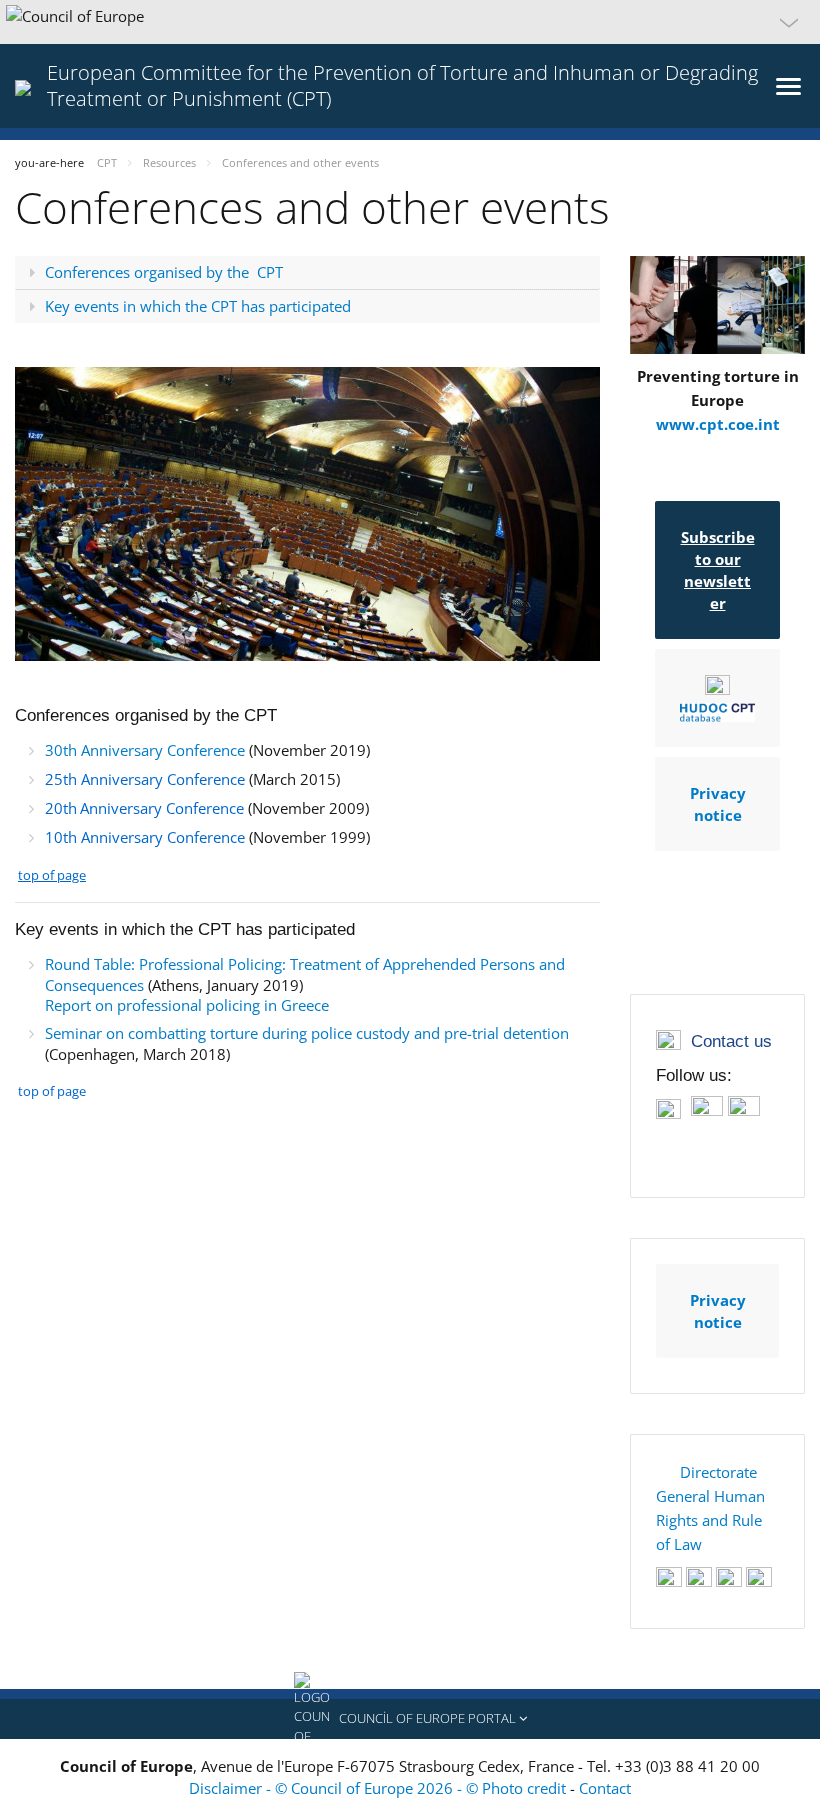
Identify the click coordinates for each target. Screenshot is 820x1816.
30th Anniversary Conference (145, 750)
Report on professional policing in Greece (187, 1005)
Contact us (731, 1041)
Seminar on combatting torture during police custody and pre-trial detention (307, 1033)
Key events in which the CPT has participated (198, 306)
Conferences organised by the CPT (164, 272)
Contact (605, 1788)
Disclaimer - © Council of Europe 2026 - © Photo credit (379, 1788)
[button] (410, 22)
